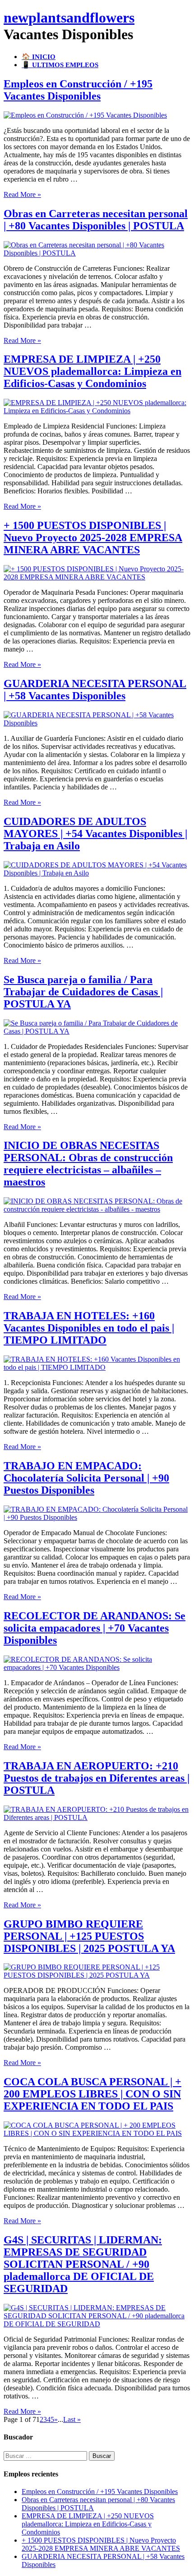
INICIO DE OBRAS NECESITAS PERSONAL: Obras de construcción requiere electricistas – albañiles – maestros (88, 1164)
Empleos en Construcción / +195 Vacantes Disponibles (78, 90)
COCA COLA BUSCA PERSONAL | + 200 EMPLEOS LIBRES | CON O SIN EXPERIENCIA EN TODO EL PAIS (92, 2094)
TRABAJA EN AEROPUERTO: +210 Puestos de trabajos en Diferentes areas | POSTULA (97, 1778)
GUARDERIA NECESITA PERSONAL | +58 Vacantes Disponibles (95, 690)
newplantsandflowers (69, 18)
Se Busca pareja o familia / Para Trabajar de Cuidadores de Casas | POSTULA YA (83, 992)
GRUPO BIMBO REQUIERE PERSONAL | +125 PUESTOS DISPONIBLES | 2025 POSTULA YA (89, 1936)
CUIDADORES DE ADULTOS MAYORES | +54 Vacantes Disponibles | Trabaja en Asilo (95, 834)
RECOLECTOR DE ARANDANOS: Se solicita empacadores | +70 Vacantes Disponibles (95, 1628)
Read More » (22, 194)
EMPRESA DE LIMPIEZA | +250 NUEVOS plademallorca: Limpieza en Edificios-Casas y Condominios (92, 371)
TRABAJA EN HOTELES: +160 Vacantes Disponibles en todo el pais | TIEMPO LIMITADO (89, 1328)
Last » (72, 2419)
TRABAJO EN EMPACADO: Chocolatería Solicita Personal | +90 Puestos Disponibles (86, 1478)
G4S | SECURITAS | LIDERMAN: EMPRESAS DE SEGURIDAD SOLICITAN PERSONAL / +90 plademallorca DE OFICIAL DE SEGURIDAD (83, 2264)
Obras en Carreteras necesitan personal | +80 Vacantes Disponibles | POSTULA (96, 220)
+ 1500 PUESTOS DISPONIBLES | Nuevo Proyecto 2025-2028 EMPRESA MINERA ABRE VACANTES (93, 538)
